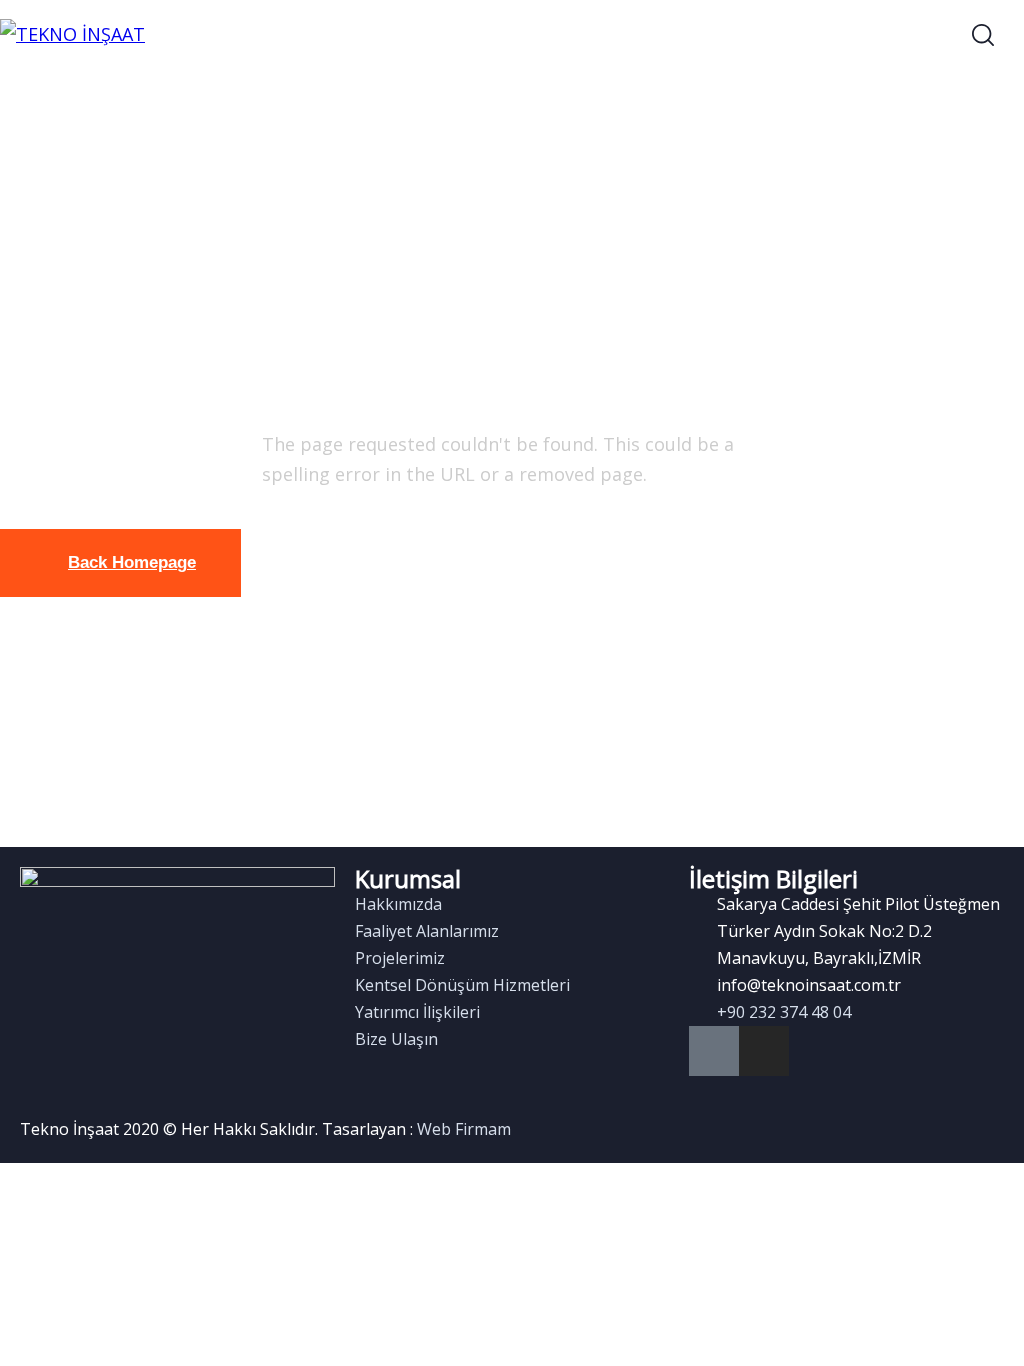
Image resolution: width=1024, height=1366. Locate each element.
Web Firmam (464, 1129)
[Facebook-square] (714, 1051)
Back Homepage (132, 562)
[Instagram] (764, 1051)
